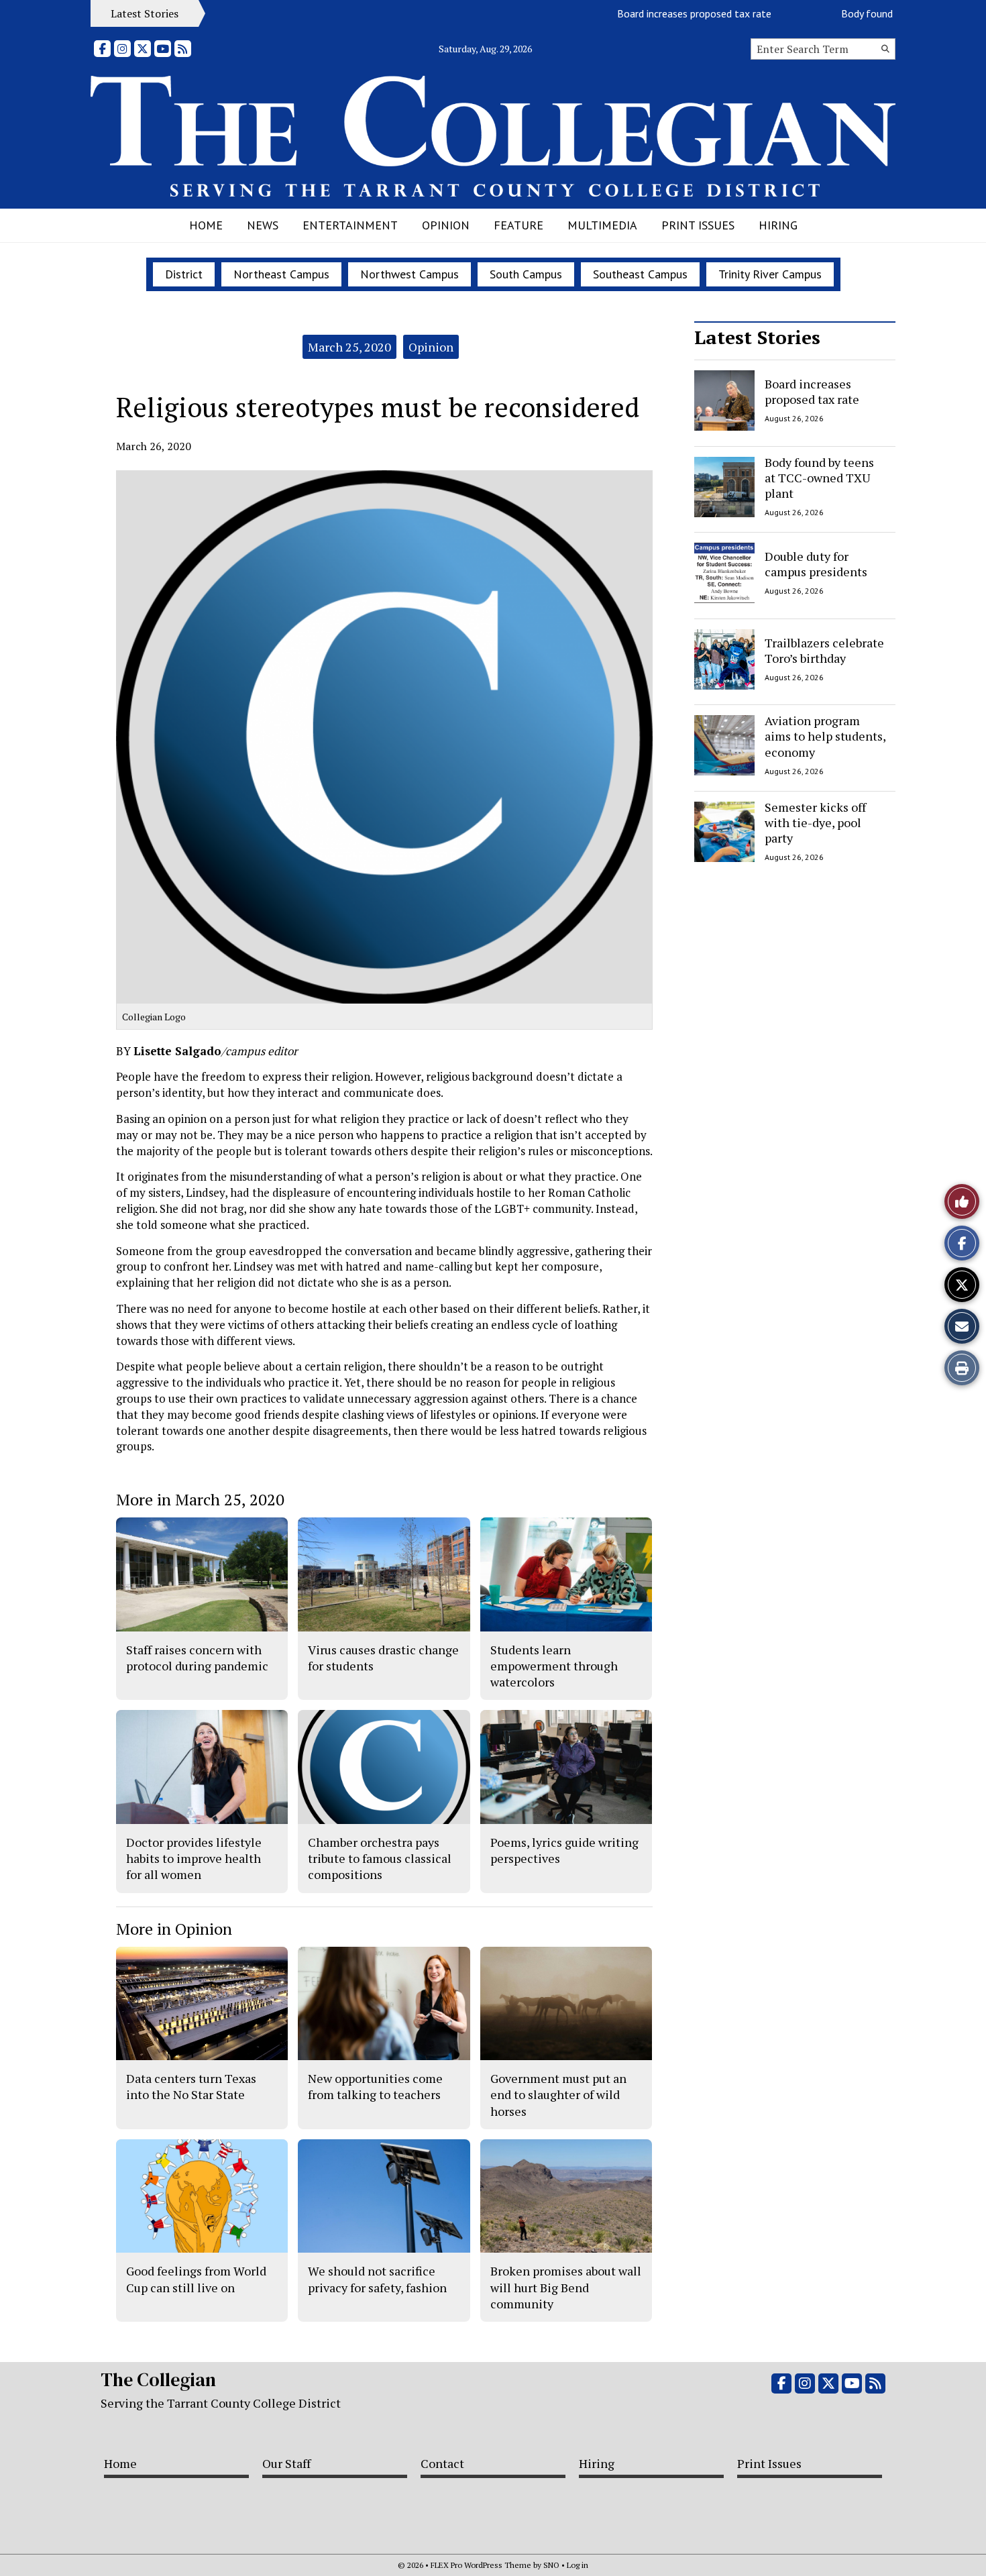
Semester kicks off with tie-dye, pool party (815, 823)
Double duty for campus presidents (816, 564)
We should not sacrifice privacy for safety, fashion (377, 2279)
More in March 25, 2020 (200, 1499)
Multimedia (602, 225)
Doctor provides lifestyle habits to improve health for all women (194, 1859)
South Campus (526, 274)
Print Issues (698, 225)
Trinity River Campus (770, 274)
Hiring (778, 225)
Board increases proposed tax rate (651, 13)
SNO (551, 2565)
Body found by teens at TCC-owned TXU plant (819, 478)
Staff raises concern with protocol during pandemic (197, 1658)
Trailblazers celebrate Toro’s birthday (824, 650)
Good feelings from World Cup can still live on (196, 2279)
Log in (578, 2565)
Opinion (446, 225)
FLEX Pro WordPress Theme (481, 2565)
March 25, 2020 (349, 347)
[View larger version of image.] (384, 737)
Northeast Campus (281, 274)
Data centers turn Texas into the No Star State (191, 2086)
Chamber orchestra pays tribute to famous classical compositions (380, 1859)
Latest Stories (757, 337)
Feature (518, 225)
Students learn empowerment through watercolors (554, 1666)
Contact (442, 2463)
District (184, 274)
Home (206, 225)
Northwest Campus (409, 274)
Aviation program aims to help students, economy (825, 736)
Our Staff (286, 2463)
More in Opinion (174, 1929)
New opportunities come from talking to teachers (375, 2086)
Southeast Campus (640, 274)
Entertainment (350, 225)
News (263, 225)
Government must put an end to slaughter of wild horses (558, 2095)
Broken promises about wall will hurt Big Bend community (566, 2287)
